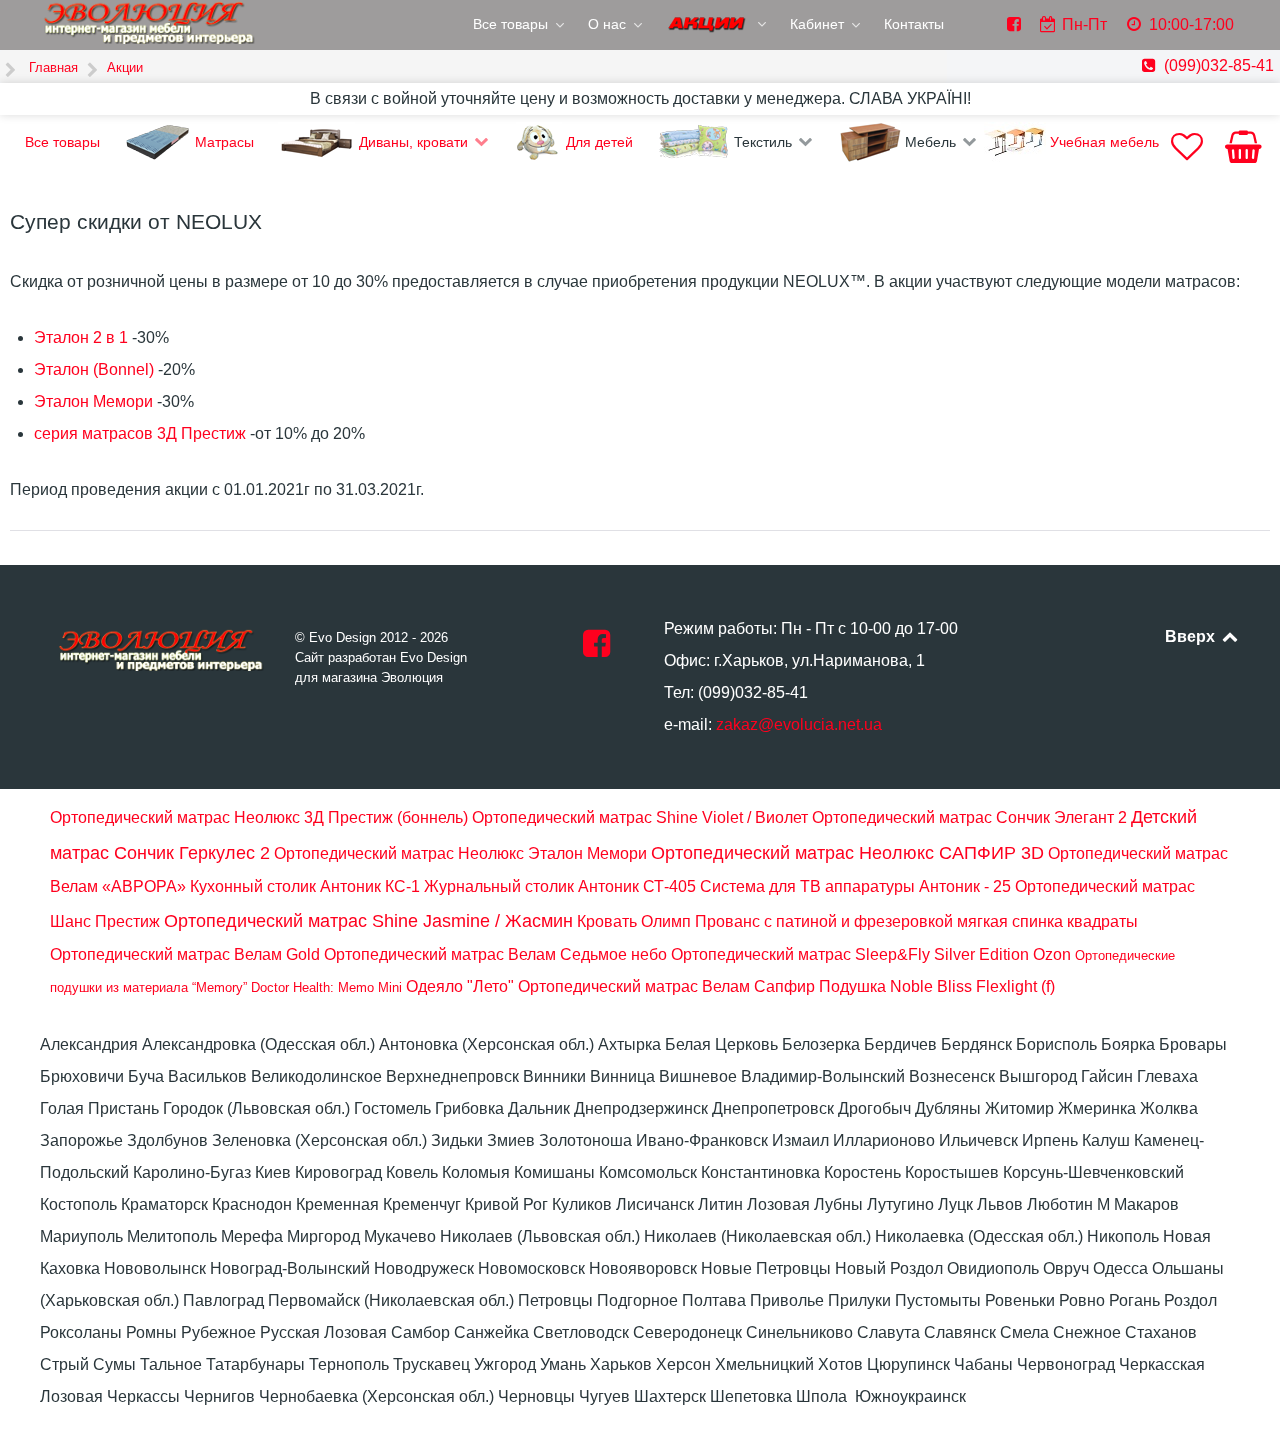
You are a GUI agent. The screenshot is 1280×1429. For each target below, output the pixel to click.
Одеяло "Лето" (460, 986)
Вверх (1192, 636)
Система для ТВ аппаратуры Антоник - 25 (855, 886)
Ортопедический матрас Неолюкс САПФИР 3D (847, 853)
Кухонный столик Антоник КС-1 (305, 886)
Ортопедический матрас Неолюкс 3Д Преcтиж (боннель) (259, 817)
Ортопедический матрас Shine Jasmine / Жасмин (368, 921)
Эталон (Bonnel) (94, 369)
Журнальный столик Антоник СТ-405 (560, 886)
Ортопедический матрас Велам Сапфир (666, 986)
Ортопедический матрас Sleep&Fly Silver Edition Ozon (871, 954)
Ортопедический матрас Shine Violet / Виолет (640, 817)
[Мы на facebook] (596, 649)
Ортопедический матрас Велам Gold (185, 954)
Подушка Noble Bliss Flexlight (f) (937, 986)
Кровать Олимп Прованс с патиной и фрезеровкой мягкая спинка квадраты (857, 921)
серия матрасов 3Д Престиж (140, 433)
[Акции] (718, 26)
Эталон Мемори (93, 401)
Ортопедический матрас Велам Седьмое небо (495, 954)
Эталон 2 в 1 (81, 337)
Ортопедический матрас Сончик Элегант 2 (969, 817)
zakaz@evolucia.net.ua (799, 724)
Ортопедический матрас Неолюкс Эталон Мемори (460, 853)
